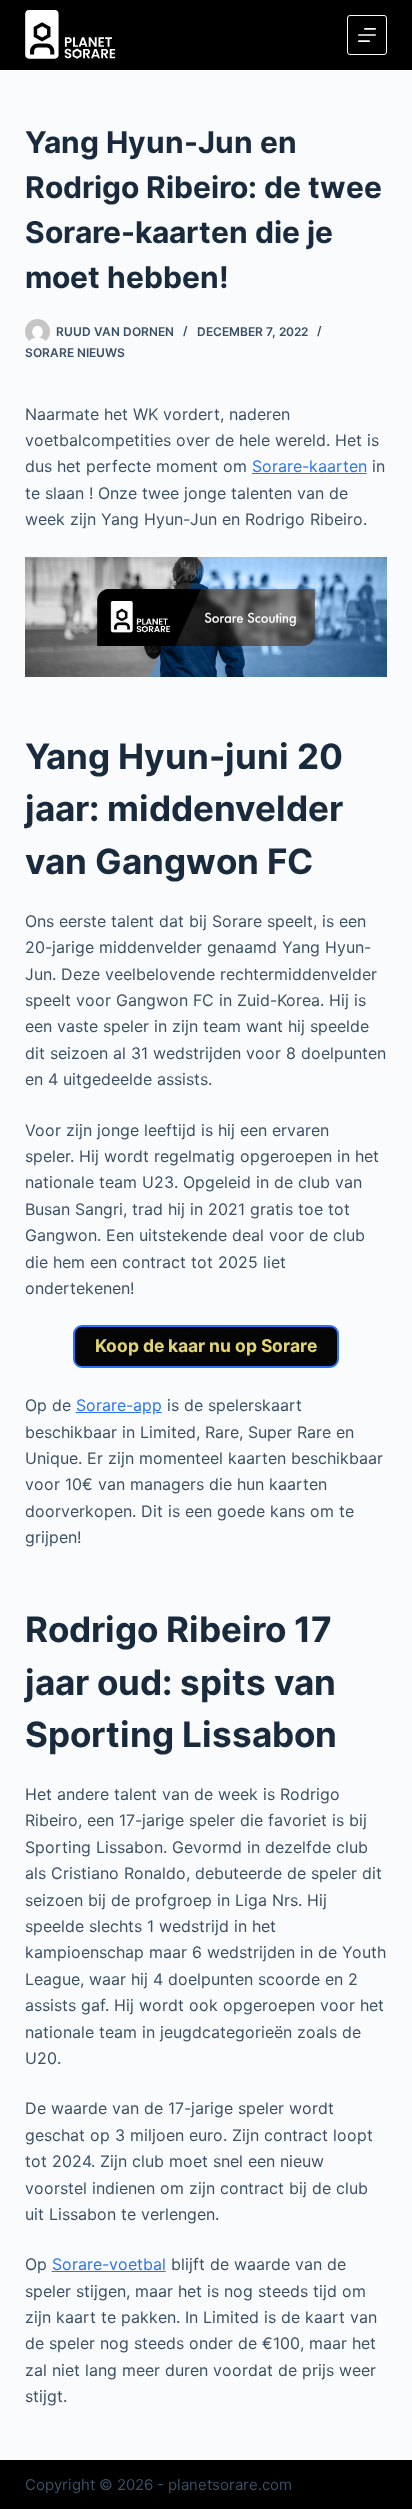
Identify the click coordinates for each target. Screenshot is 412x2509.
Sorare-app (119, 1405)
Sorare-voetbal (109, 2264)
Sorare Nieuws (75, 352)
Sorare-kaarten (309, 466)
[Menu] (367, 35)
